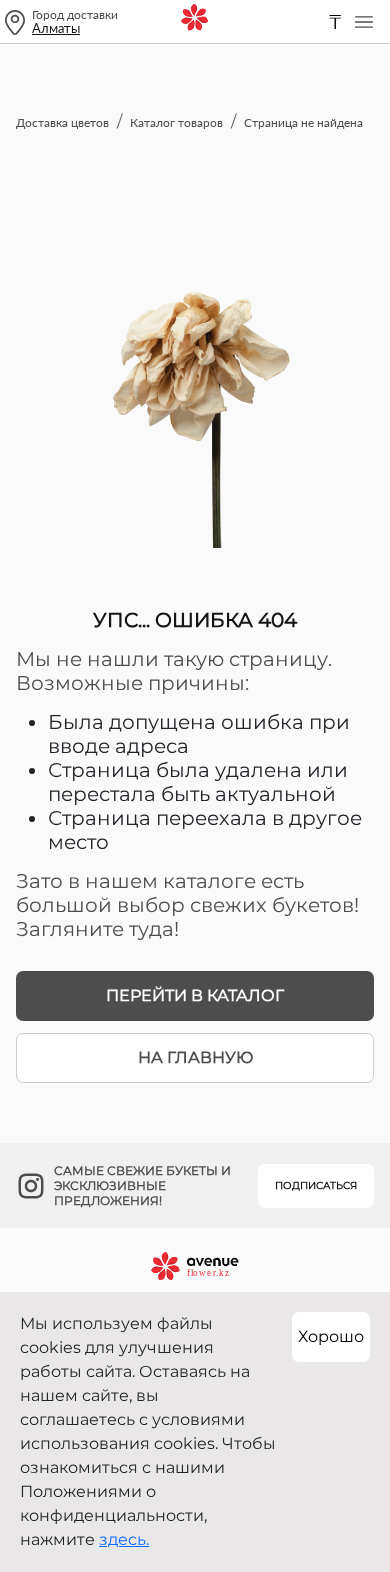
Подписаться (316, 1185)
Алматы (56, 28)
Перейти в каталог (195, 995)
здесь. (124, 1539)
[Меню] (364, 22)
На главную (195, 1057)
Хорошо (331, 1336)
